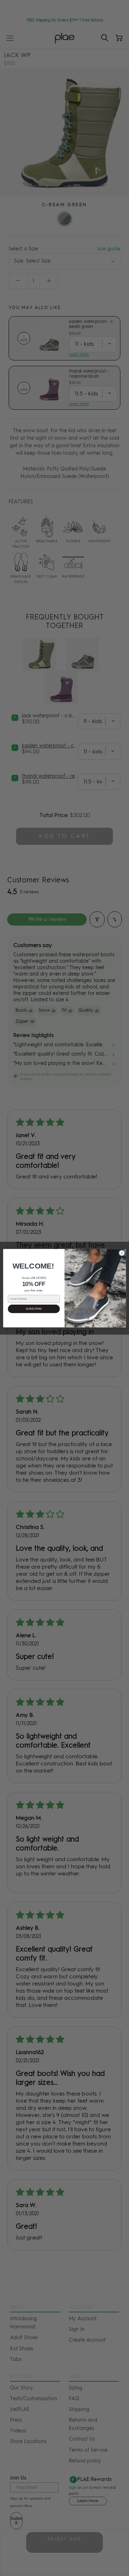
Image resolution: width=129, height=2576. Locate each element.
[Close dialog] (122, 1253)
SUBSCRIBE (34, 1309)
